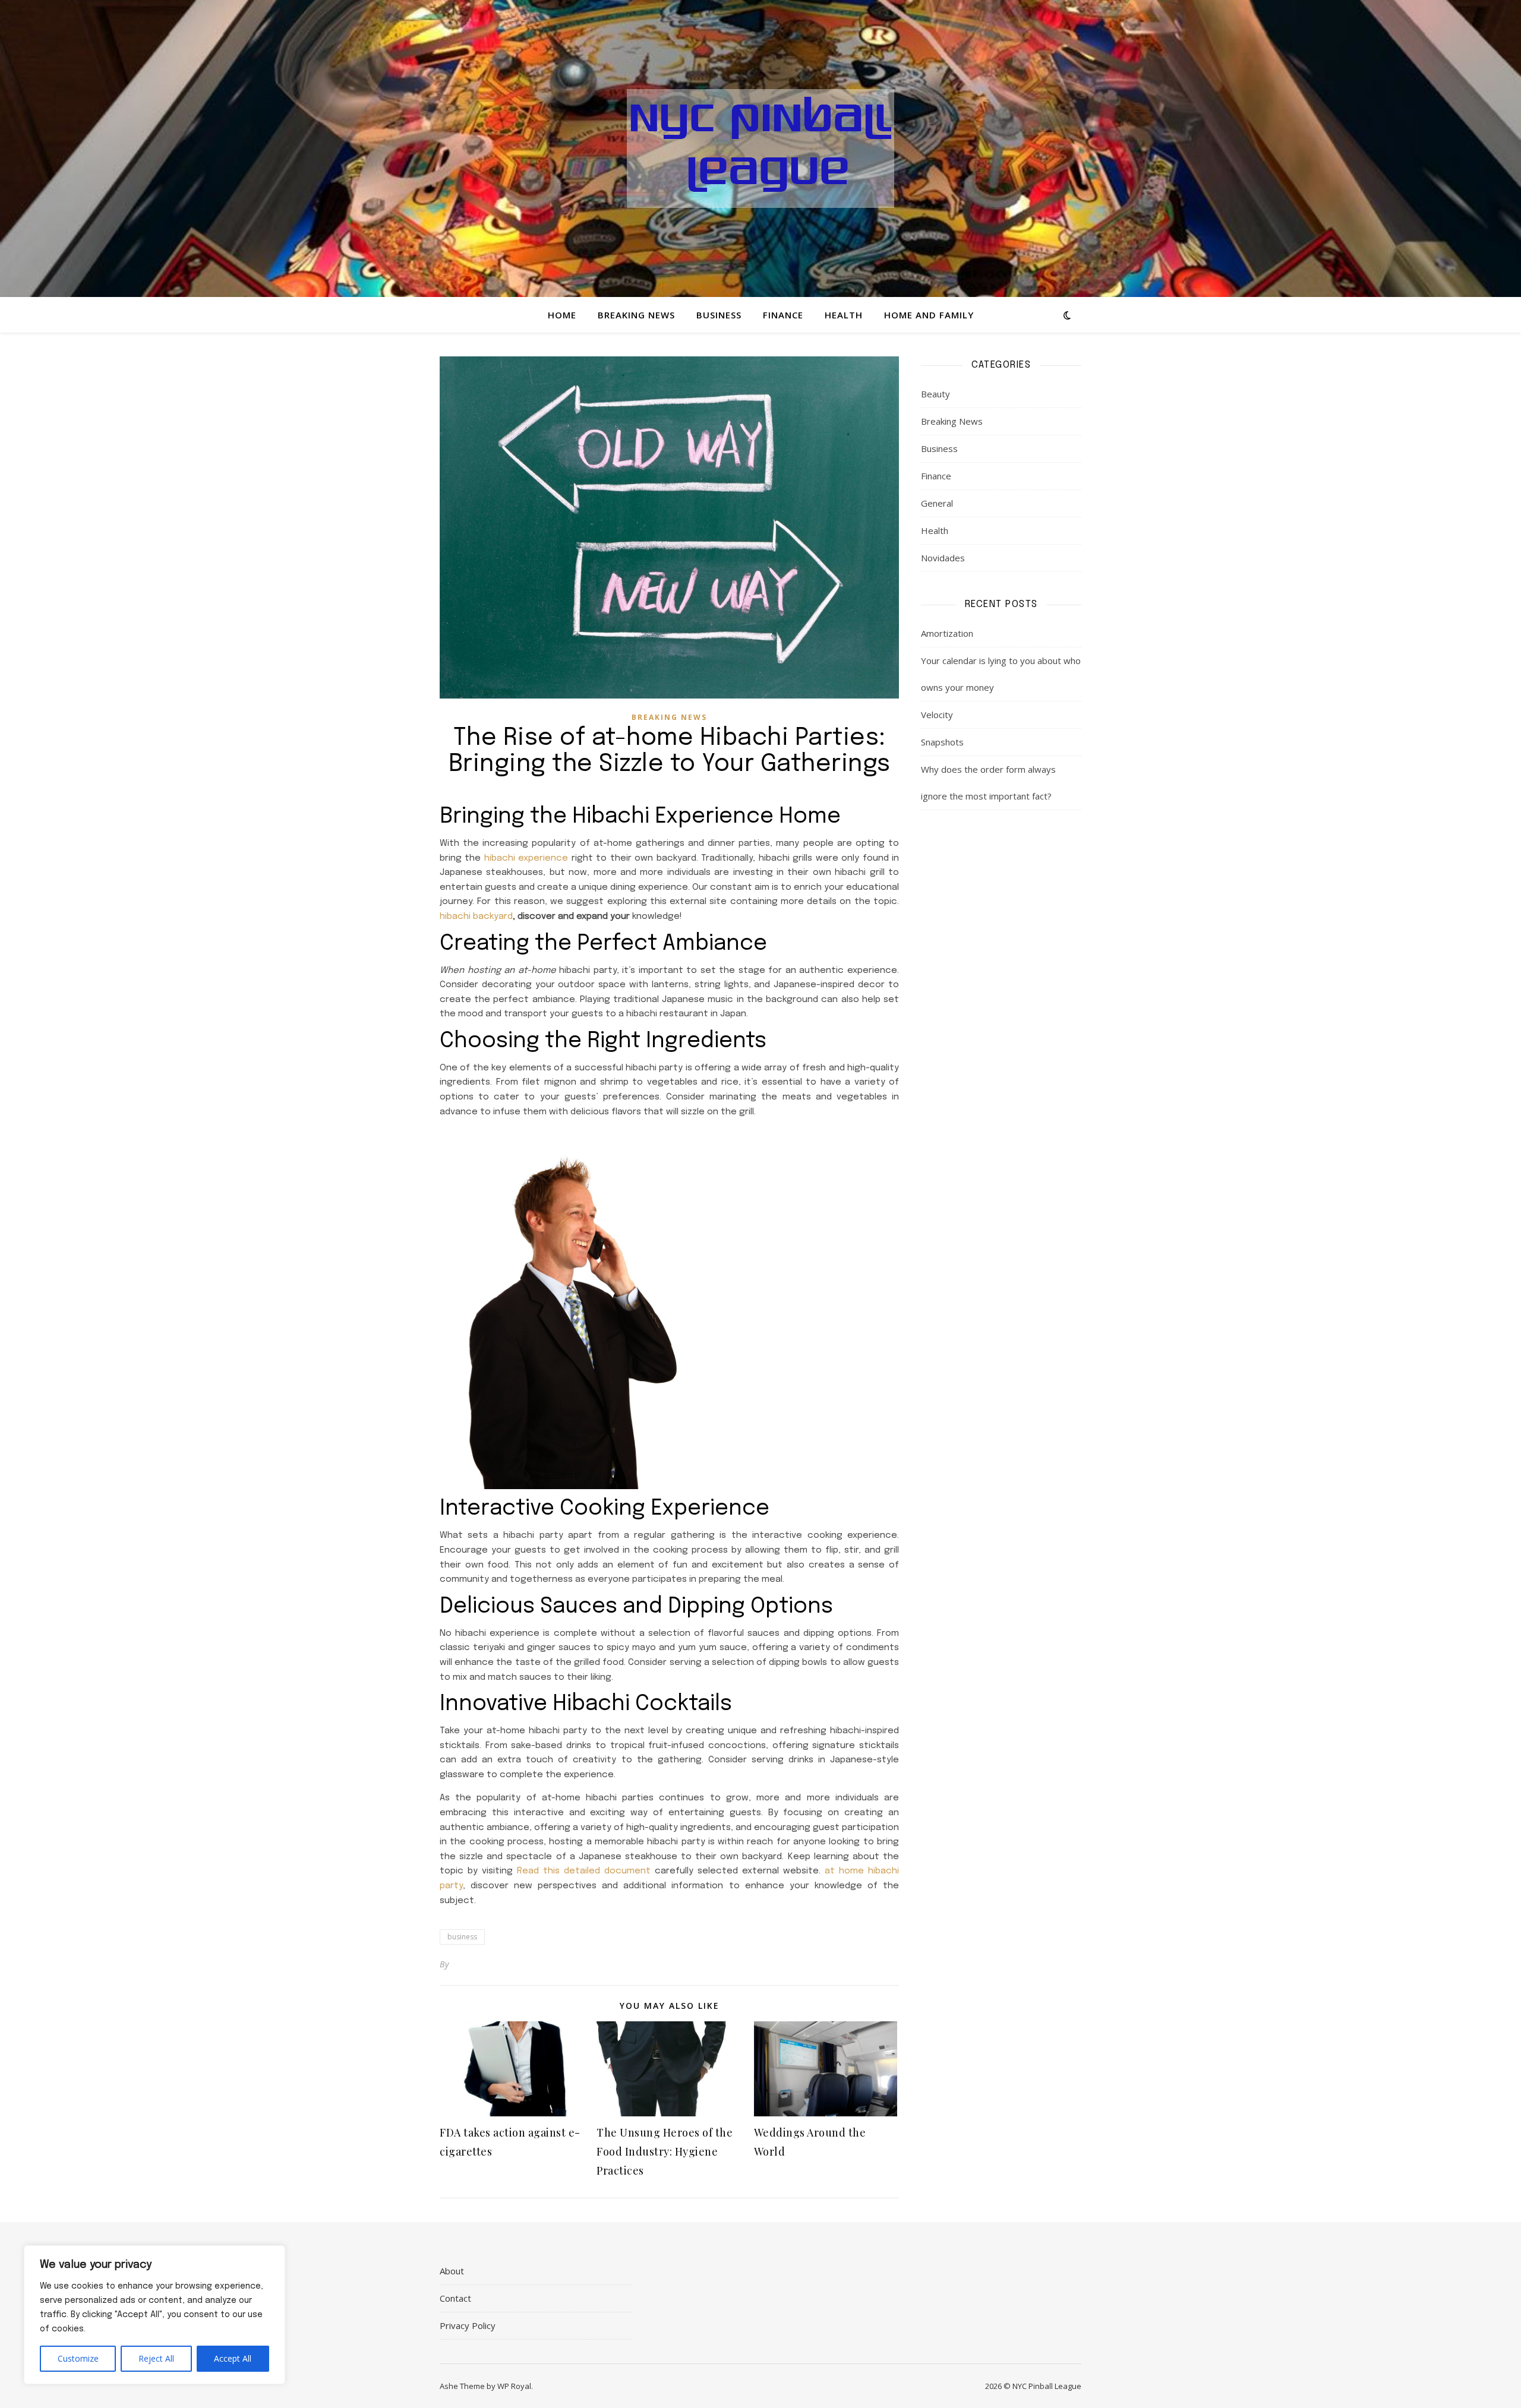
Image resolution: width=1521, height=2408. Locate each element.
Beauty (935, 394)
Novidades (943, 558)
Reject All (156, 2358)
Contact (455, 2298)
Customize (78, 2358)
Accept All (233, 2358)
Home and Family (929, 315)
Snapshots (942, 742)
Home (562, 315)
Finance (783, 315)
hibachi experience (526, 858)
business (462, 1937)
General (937, 503)
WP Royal (514, 2386)
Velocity (937, 715)
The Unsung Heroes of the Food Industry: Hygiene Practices (665, 2151)
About (452, 2271)
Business (719, 315)
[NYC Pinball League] (760, 148)
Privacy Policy (468, 2325)
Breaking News (636, 315)
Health (844, 315)
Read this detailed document (584, 1871)
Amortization (947, 633)
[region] (154, 2315)
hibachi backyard (476, 917)
